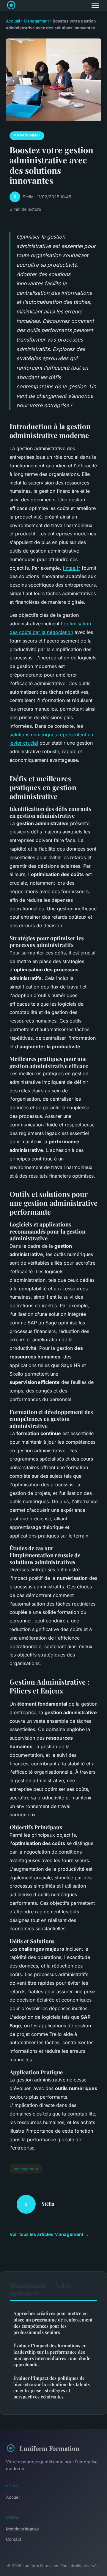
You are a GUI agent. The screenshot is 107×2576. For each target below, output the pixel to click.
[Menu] (95, 5)
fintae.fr (71, 568)
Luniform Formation (49, 2448)
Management (36, 21)
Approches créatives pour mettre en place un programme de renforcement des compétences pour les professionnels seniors (53, 2323)
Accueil (13, 21)
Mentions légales (22, 2529)
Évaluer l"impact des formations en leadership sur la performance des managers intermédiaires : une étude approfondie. (52, 2355)
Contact (14, 2539)
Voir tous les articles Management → (49, 2234)
